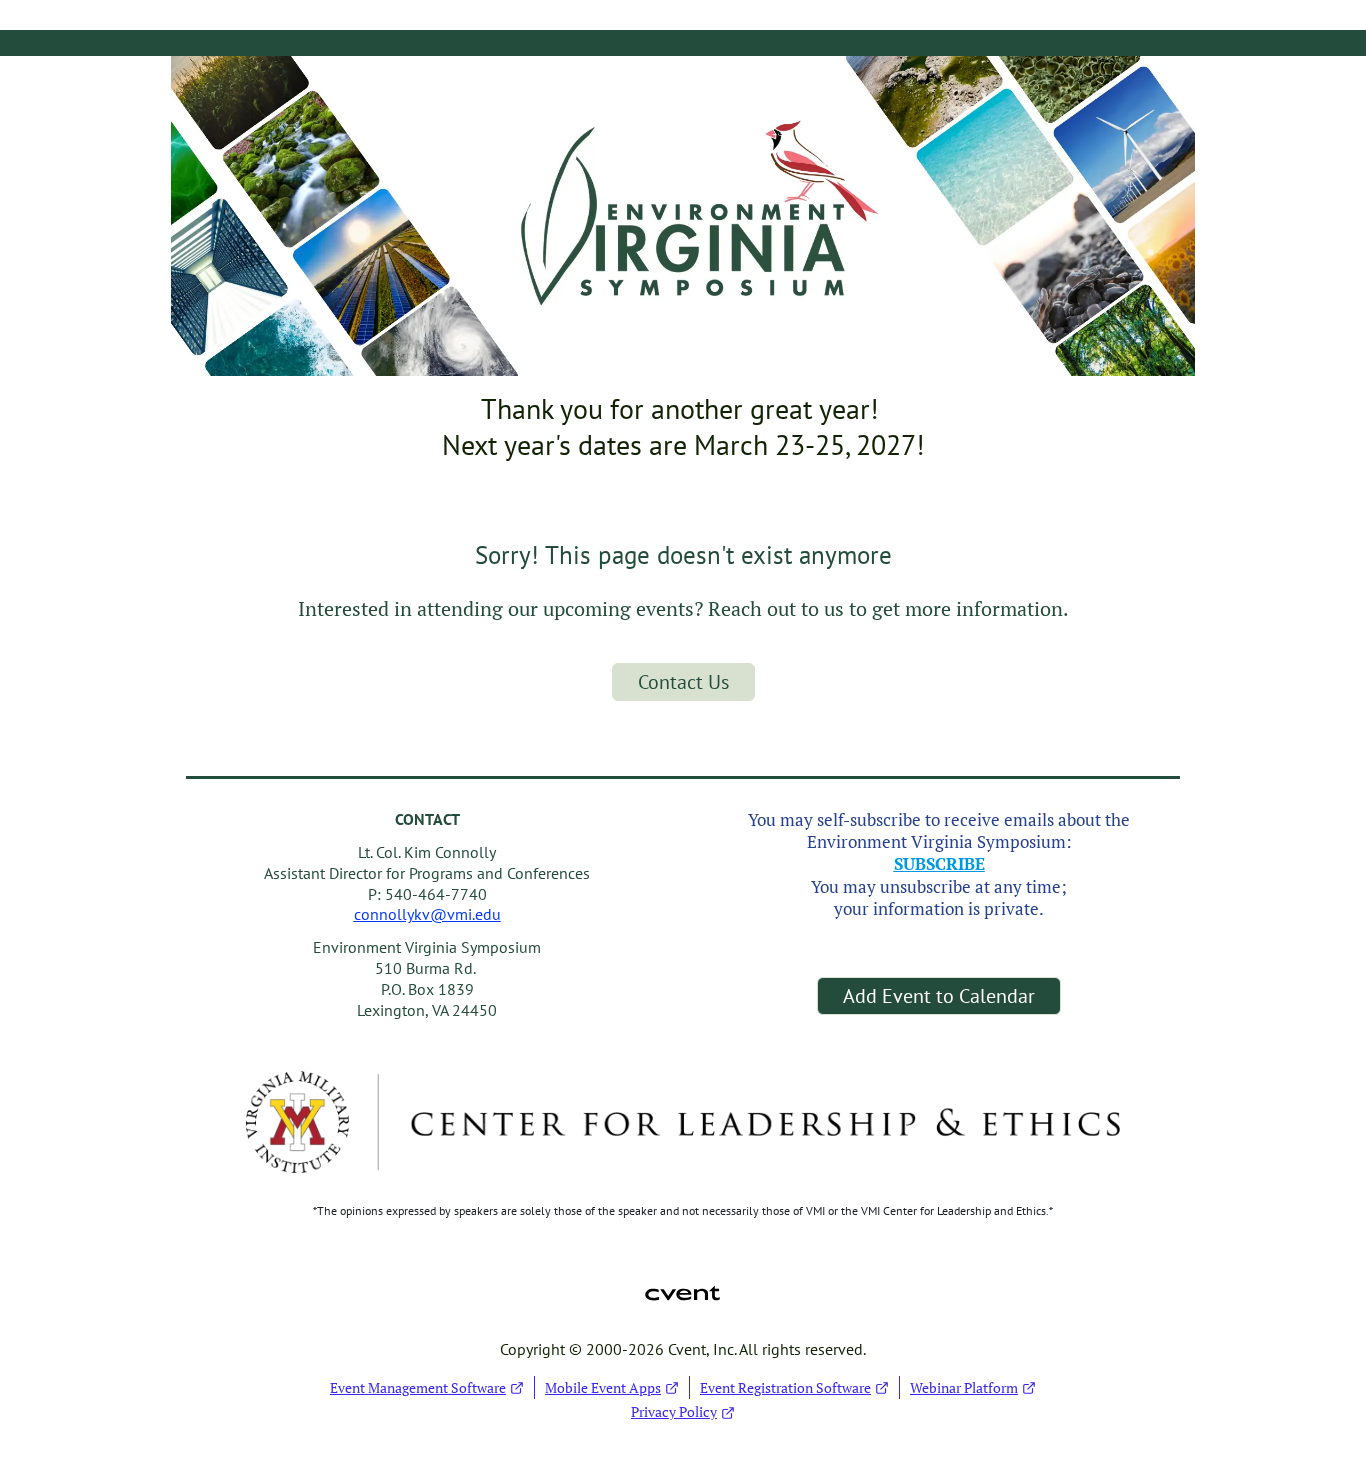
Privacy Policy (674, 1411)
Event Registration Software (785, 1387)
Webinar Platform (964, 1387)
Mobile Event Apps (603, 1387)
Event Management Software (418, 1387)
